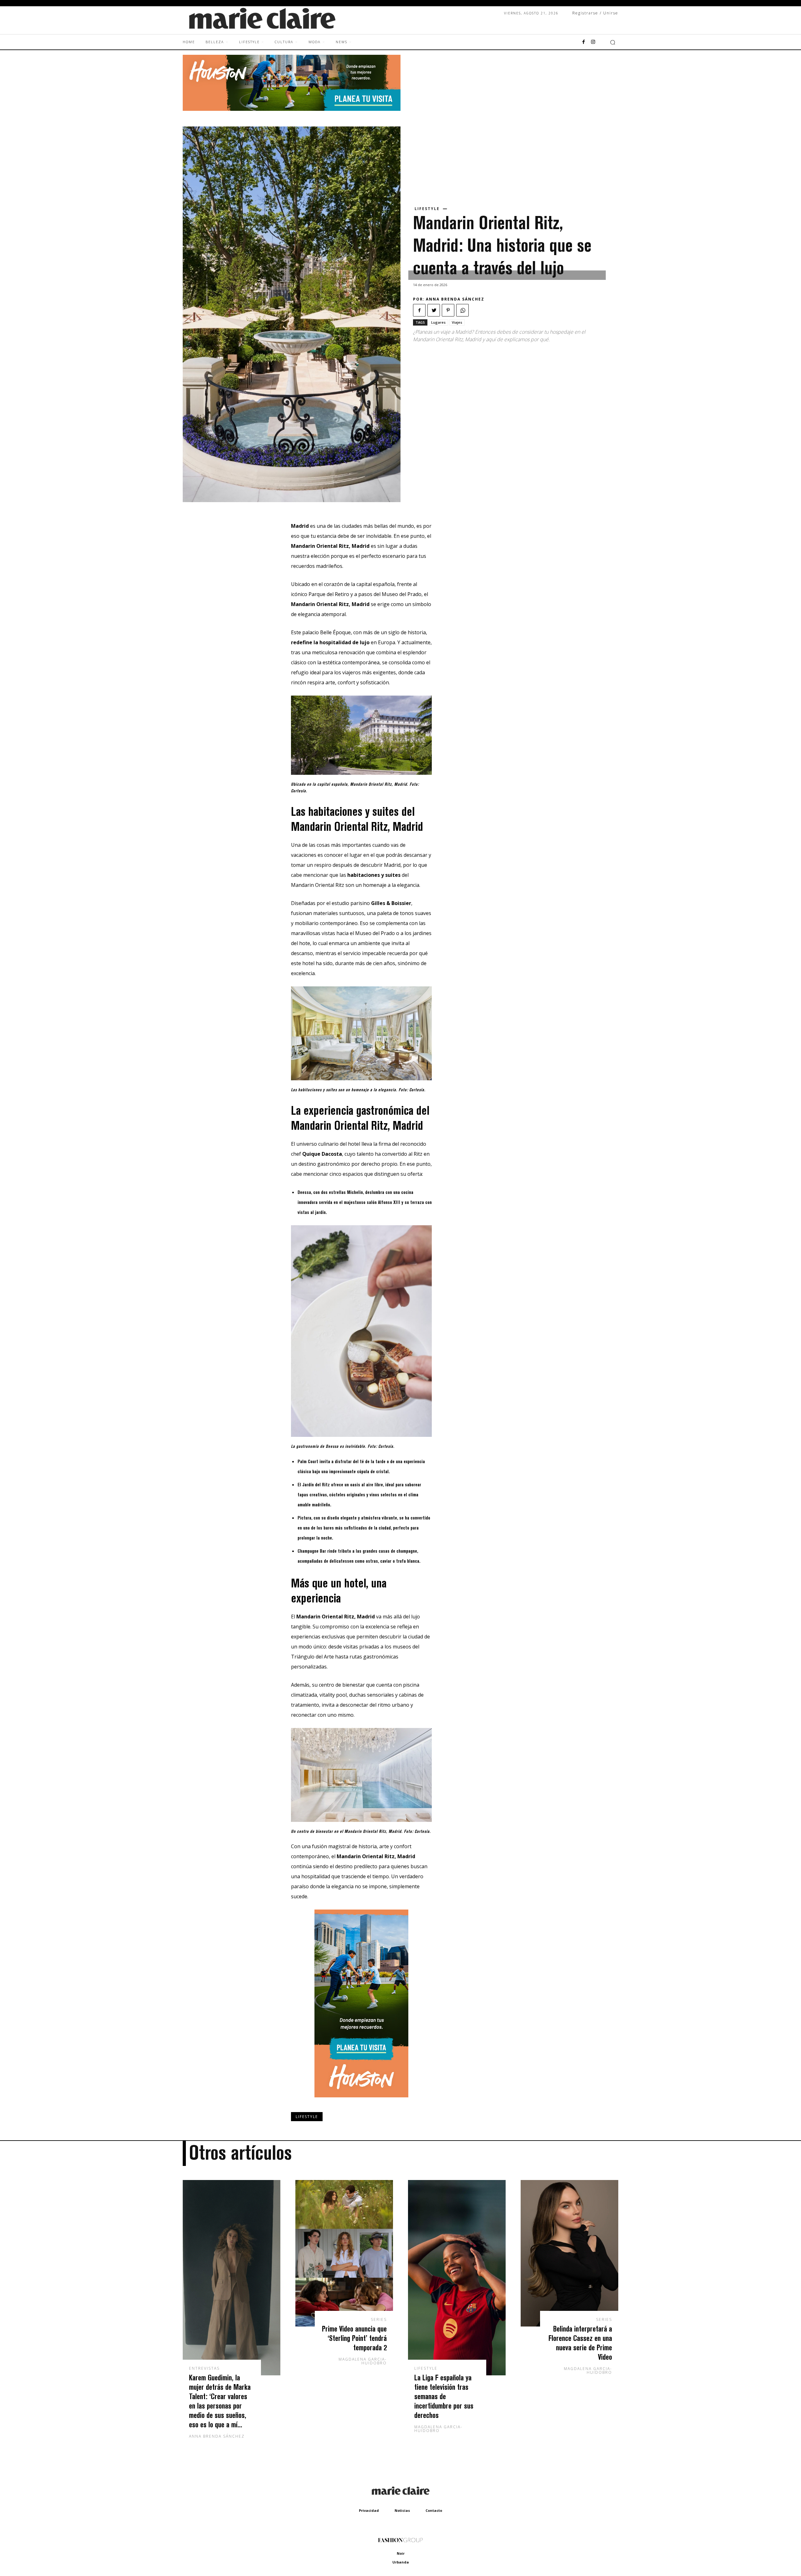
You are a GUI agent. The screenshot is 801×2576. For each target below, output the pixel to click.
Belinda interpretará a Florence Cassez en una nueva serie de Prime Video (580, 2343)
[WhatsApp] (462, 310)
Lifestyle (427, 209)
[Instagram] (593, 42)
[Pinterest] (448, 310)
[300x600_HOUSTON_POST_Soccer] (361, 2102)
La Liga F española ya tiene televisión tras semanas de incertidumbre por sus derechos (444, 2396)
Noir (401, 2553)
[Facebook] (584, 42)
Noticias (402, 2510)
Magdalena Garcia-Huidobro (363, 2361)
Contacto (434, 2510)
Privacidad (369, 2510)
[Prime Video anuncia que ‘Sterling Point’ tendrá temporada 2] (344, 2253)
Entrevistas (204, 2368)
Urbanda (401, 2562)
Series (379, 2320)
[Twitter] (434, 310)
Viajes (457, 322)
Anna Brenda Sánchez (455, 299)
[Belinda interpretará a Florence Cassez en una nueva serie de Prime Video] (569, 2253)
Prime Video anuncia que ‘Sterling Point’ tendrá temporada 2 (354, 2338)
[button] (613, 42)
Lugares (438, 322)
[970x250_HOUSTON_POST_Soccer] (292, 109)
